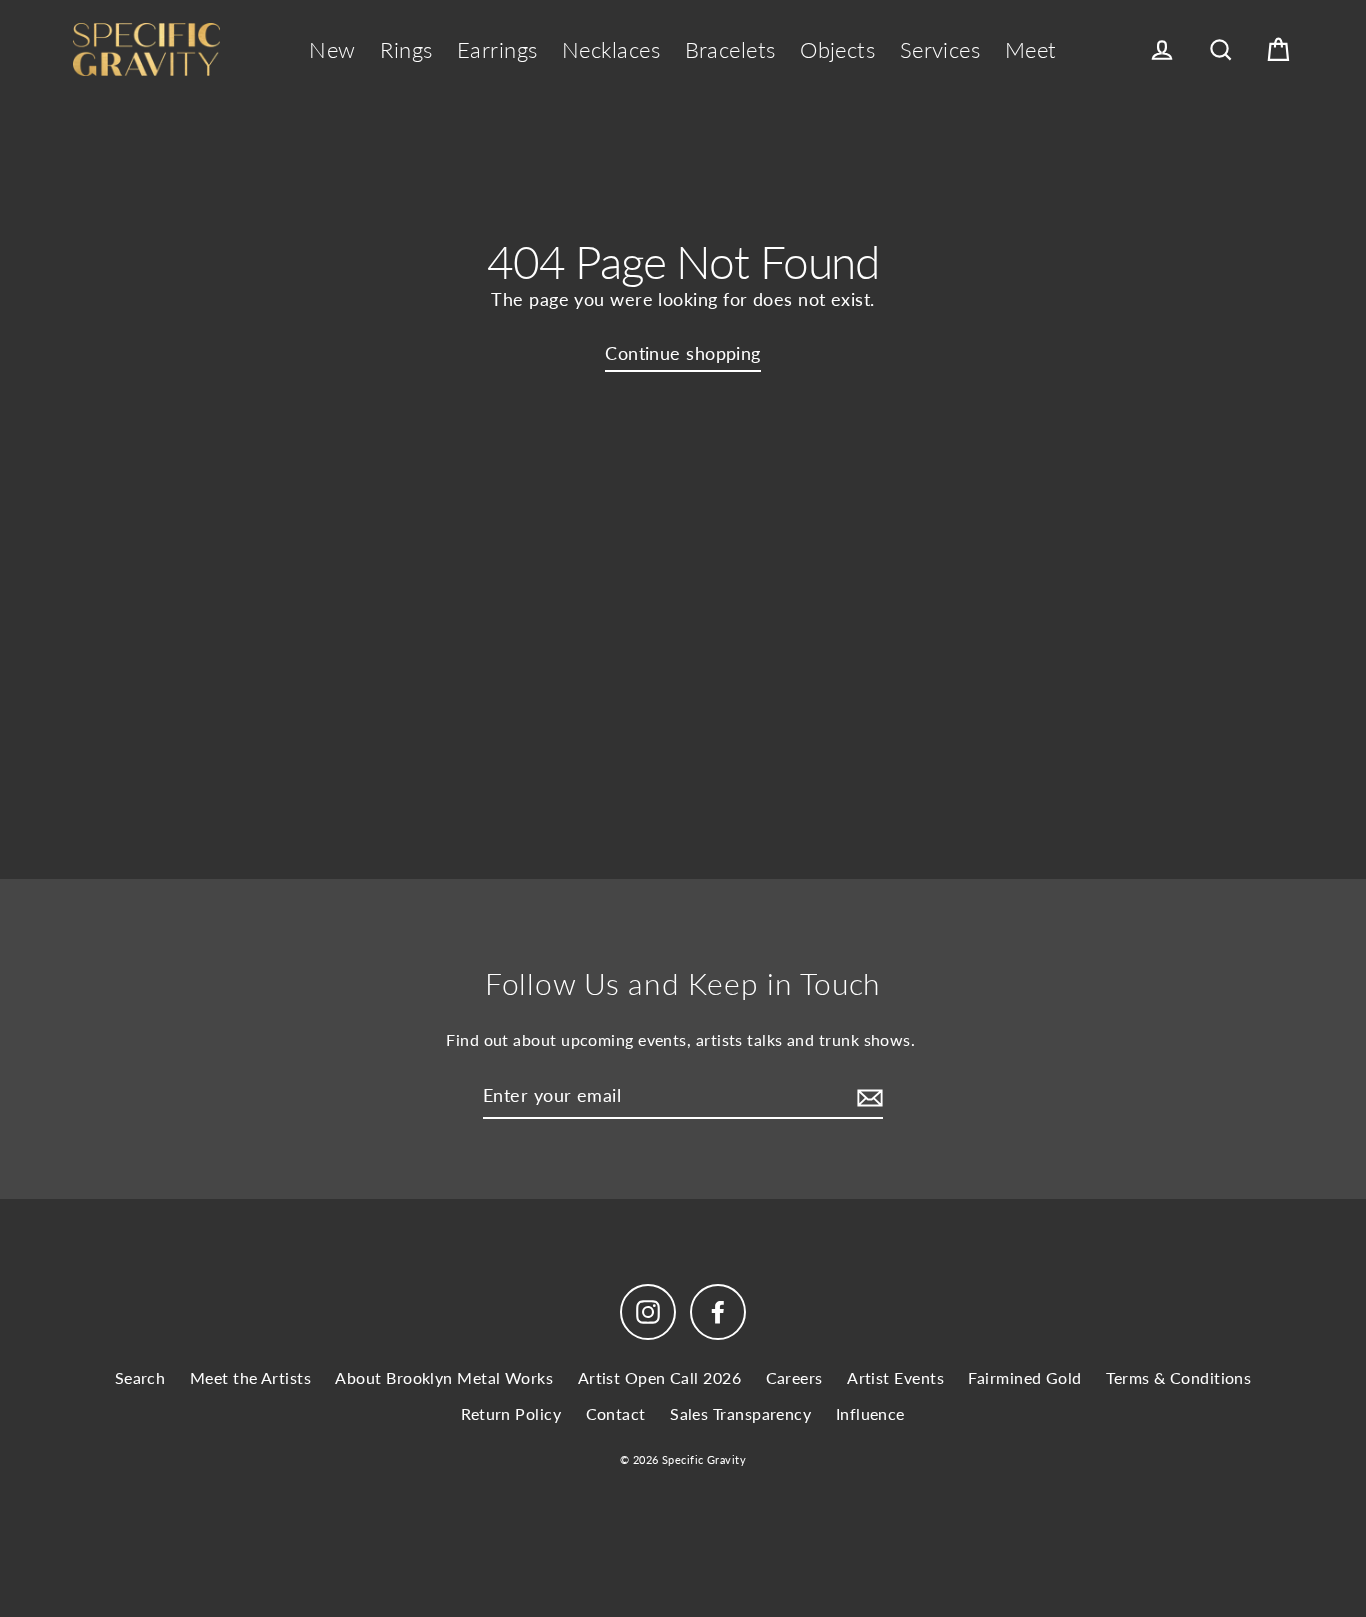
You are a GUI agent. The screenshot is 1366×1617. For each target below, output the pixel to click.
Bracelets (730, 49)
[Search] (1221, 50)
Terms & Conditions (1178, 1377)
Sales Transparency (740, 1413)
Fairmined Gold (1024, 1377)
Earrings (497, 49)
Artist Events (895, 1377)
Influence (870, 1413)
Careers (794, 1377)
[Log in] (1162, 50)
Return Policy (511, 1413)
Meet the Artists (250, 1377)
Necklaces (611, 49)
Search (140, 1377)
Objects (837, 49)
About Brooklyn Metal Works (444, 1377)
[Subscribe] (867, 1096)
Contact (616, 1413)
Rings (406, 49)
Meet (1031, 49)
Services (940, 49)
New (332, 49)
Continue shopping (683, 353)
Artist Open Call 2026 (659, 1377)
